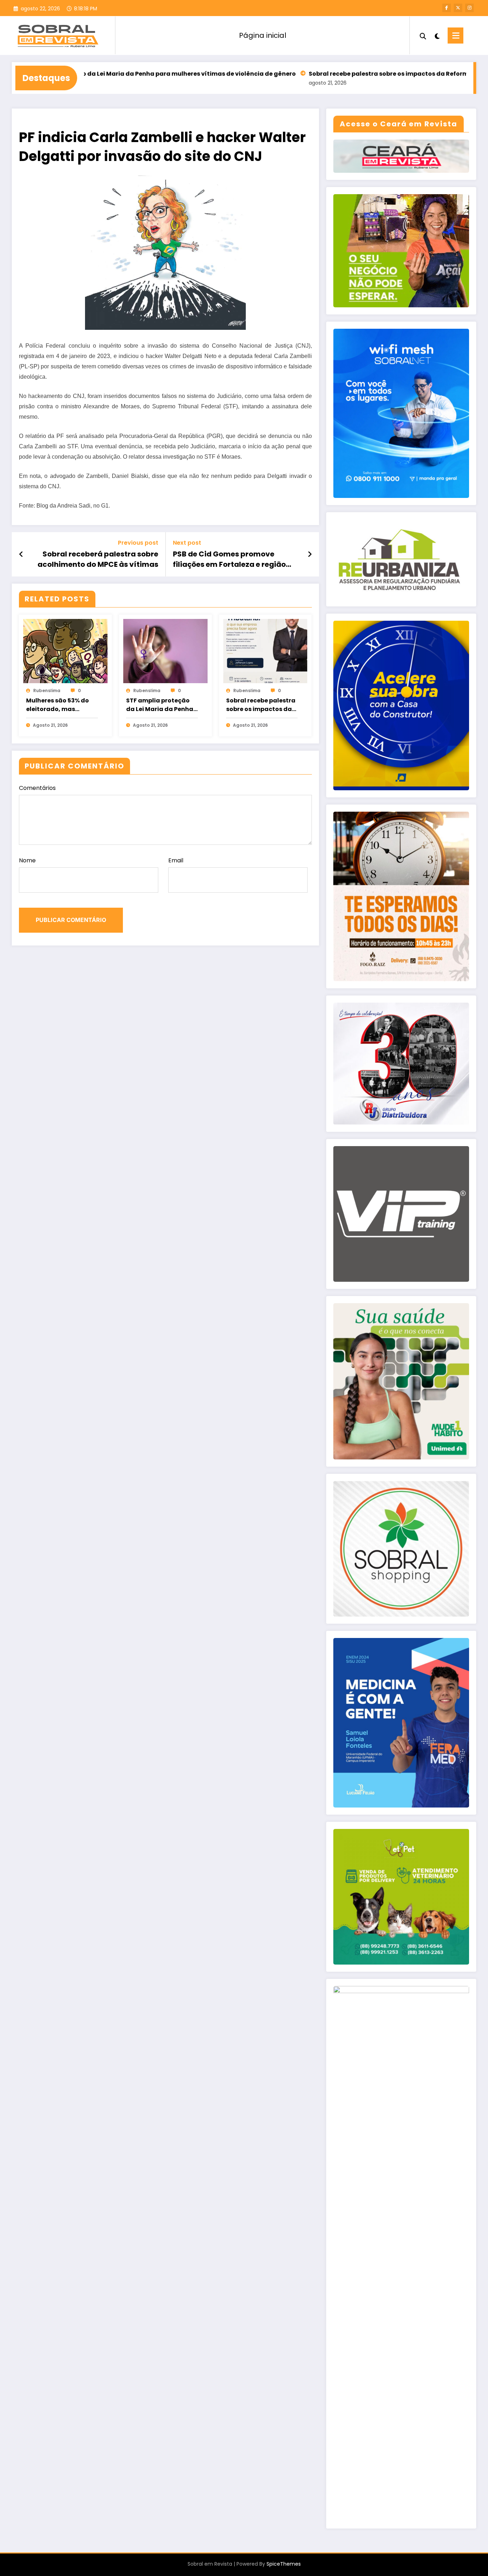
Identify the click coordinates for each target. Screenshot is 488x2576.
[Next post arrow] (310, 554)
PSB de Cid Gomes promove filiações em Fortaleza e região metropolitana (229, 559)
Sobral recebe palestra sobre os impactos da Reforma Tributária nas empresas (355, 74)
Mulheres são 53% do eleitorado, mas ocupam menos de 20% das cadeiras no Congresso (61, 705)
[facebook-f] (447, 8)
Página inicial (263, 35)
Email (176, 860)
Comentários (37, 788)
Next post (187, 543)
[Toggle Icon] (455, 36)
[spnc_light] (437, 35)
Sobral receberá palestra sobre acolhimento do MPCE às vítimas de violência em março (98, 559)
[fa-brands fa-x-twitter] (458, 8)
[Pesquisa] (423, 35)
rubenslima (47, 690)
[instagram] (469, 8)
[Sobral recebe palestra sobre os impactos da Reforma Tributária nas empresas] (265, 651)
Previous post (138, 543)
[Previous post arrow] (21, 554)
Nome (27, 860)
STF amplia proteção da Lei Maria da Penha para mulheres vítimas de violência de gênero (161, 705)
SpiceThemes (284, 2564)
